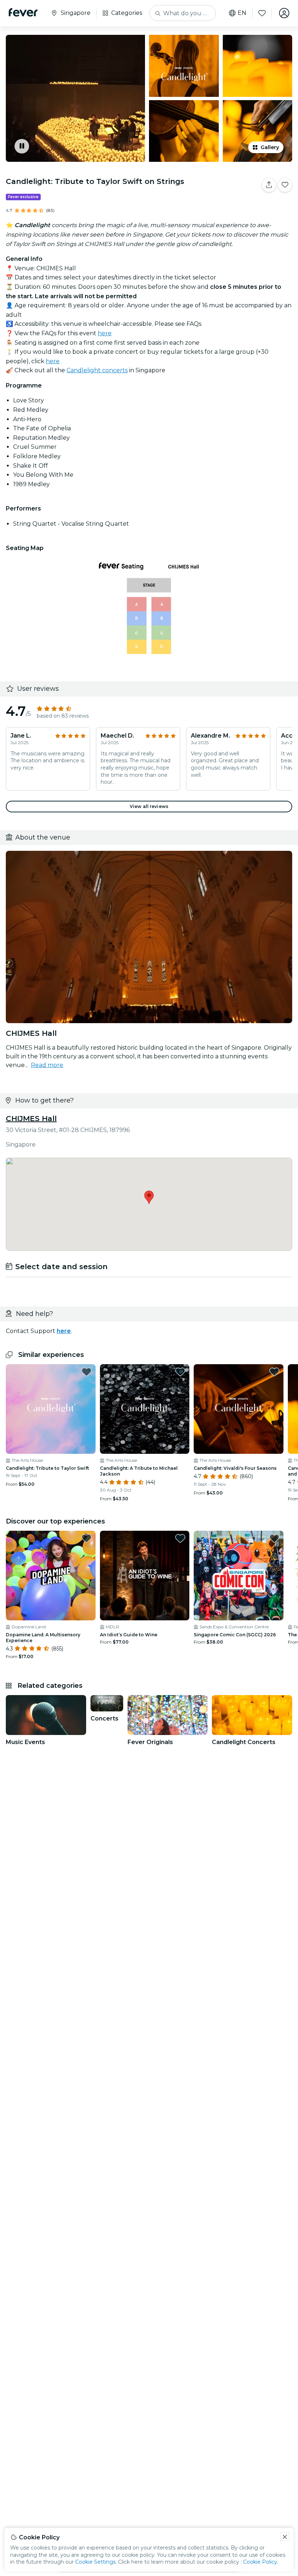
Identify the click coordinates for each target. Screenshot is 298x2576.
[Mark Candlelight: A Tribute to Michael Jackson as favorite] (180, 1372)
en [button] (242, 13)
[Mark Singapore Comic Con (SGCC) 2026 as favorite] (274, 1538)
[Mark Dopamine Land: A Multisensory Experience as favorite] (86, 1538)
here (105, 333)
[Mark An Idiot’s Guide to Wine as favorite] (180, 1538)
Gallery (270, 147)
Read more (47, 1065)
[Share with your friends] (269, 185)
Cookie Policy (260, 2562)
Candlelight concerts (97, 370)
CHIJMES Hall (31, 1119)
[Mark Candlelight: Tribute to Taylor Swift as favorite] (86, 1372)
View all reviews (149, 806)
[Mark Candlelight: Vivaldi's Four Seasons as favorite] (274, 1372)
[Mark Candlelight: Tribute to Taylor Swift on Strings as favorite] (285, 185)
